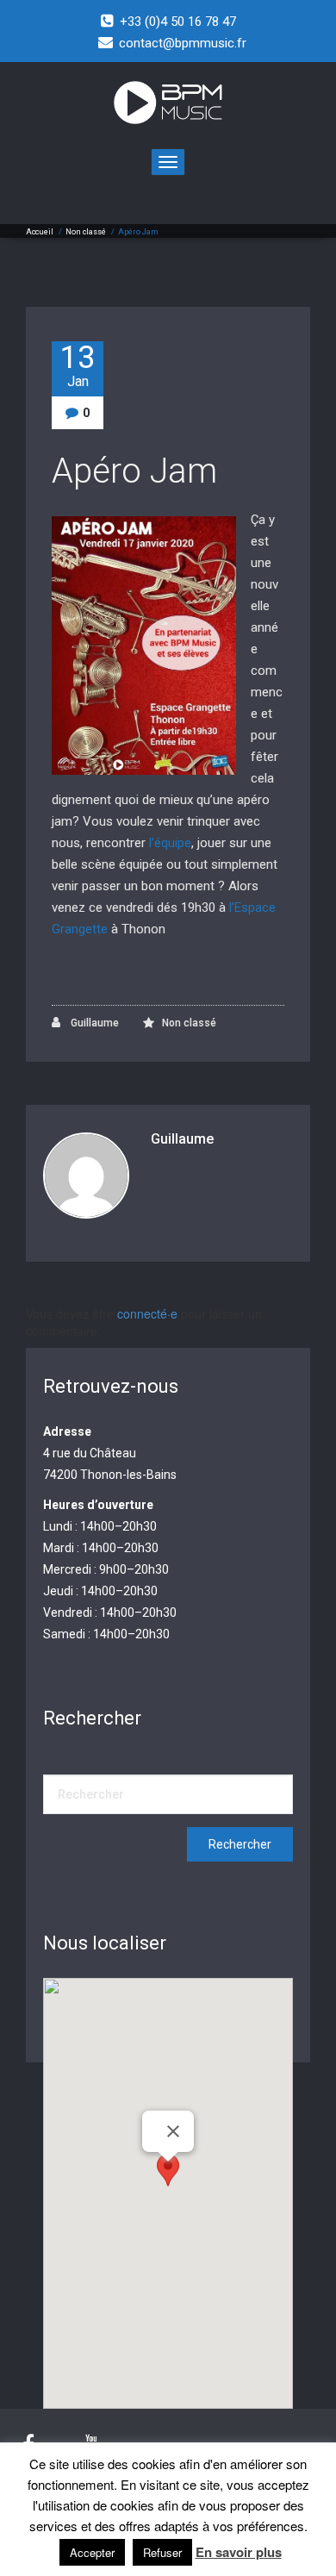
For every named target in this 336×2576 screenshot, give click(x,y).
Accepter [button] (92, 2552)
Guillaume (93, 1023)
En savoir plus (239, 2552)
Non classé (86, 232)
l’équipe (170, 843)
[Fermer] (173, 2131)
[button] (168, 2177)
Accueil (40, 232)
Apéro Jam (134, 471)
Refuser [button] (162, 2552)
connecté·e (147, 1313)
